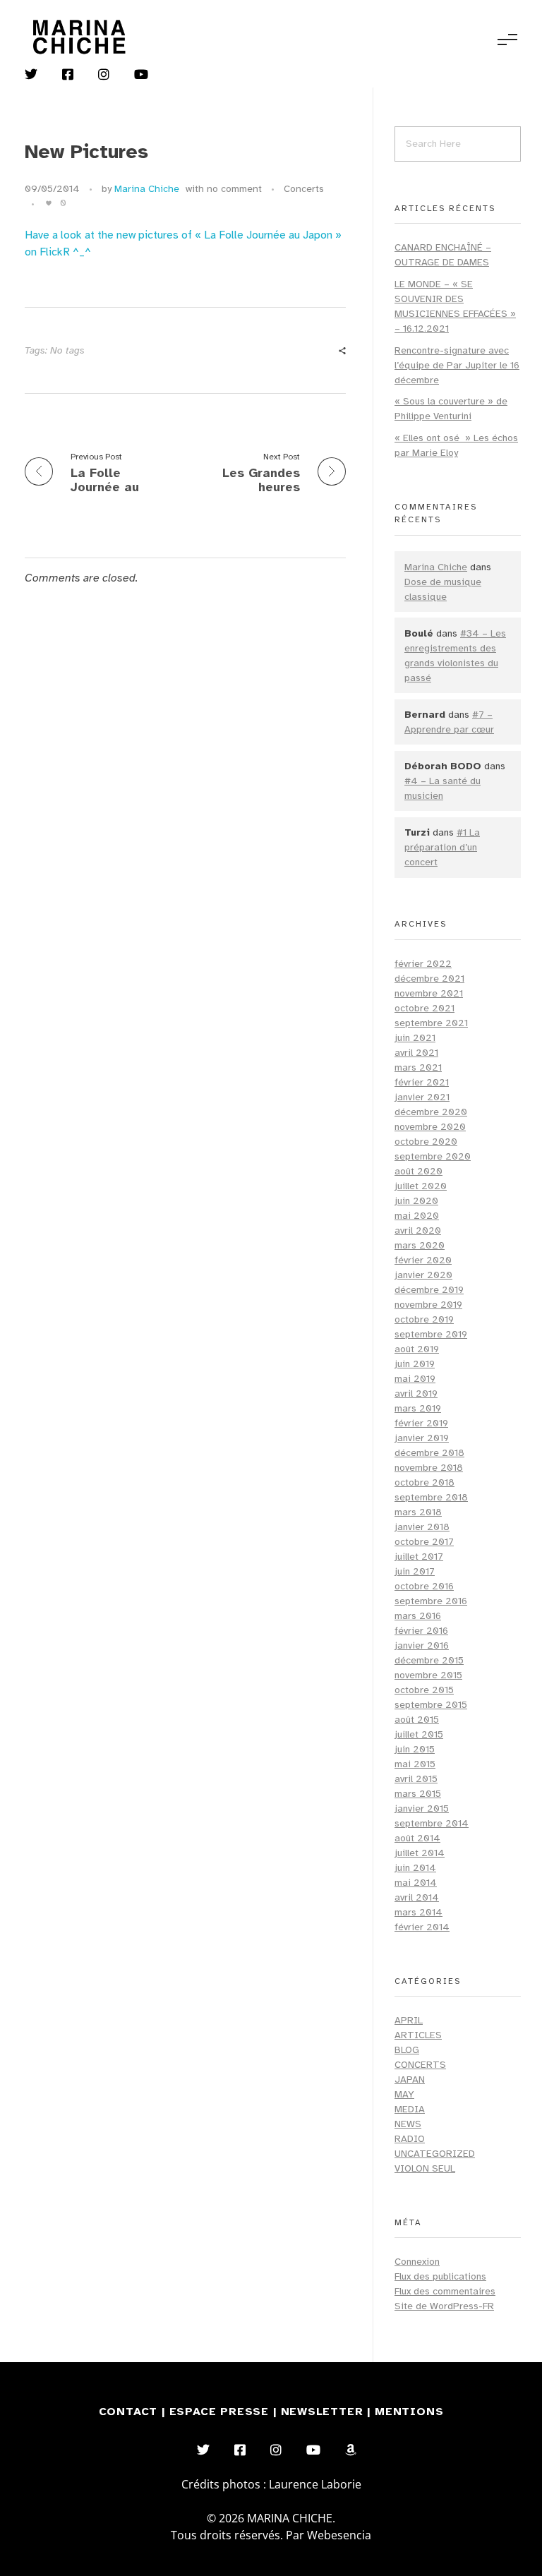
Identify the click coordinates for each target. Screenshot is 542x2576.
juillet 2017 (419, 1557)
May (404, 2094)
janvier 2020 (423, 1275)
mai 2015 (415, 1764)
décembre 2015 (429, 1660)
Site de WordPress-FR (444, 2306)
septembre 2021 (431, 1023)
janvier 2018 (422, 1527)
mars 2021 (418, 1067)
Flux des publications (440, 2276)
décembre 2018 (429, 1453)
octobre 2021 (424, 1008)
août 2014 (417, 1838)
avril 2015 (416, 1779)
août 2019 (417, 1349)
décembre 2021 (429, 979)
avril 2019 (416, 1394)
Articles (418, 2035)
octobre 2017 (424, 1542)
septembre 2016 (431, 1601)
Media (410, 2109)
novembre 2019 (428, 1305)
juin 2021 (415, 1038)
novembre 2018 (429, 1468)
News (408, 2124)
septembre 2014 (432, 1823)
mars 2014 (418, 1912)
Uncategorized (435, 2154)
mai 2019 (415, 1379)
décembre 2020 (431, 1112)
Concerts (304, 189)
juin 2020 (416, 1201)
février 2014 (422, 1927)
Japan (410, 2080)
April (409, 2020)
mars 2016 (418, 1616)
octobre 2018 (424, 1482)
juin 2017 (415, 1571)
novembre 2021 (429, 993)
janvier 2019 (422, 1438)
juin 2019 (415, 1364)
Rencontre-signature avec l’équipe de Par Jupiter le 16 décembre (457, 365)
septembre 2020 (433, 1156)
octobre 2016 (424, 1586)
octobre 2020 (426, 1142)
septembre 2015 (431, 1705)
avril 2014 (417, 1897)
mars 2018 (418, 1512)
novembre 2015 (428, 1675)
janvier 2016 (422, 1645)
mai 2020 (417, 1216)
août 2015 (417, 1720)
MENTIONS (409, 2412)
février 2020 (423, 1260)
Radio (410, 2139)
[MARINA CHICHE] (78, 37)
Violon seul (425, 2168)
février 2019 (421, 1423)
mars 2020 (420, 1245)
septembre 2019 (431, 1334)
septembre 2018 (431, 1497)
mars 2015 (418, 1794)
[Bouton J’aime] (49, 203)
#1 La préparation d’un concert (442, 847)
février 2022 (423, 964)
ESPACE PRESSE (221, 2412)
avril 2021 (416, 1053)
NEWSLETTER (324, 2412)
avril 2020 (418, 1230)
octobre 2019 (424, 1319)
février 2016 (421, 1631)
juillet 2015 (419, 1734)
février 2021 (422, 1082)
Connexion (417, 2262)
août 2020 (418, 1171)
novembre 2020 (430, 1127)
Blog (407, 2050)
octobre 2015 (424, 1690)
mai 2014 (416, 1883)
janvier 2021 (422, 1097)
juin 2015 (415, 1749)
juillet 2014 (420, 1853)
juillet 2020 (421, 1186)
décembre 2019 (429, 1290)
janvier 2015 (422, 1808)
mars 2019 (418, 1408)
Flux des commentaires (445, 2291)
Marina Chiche (147, 189)
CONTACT (128, 2412)
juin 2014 (415, 1868)
